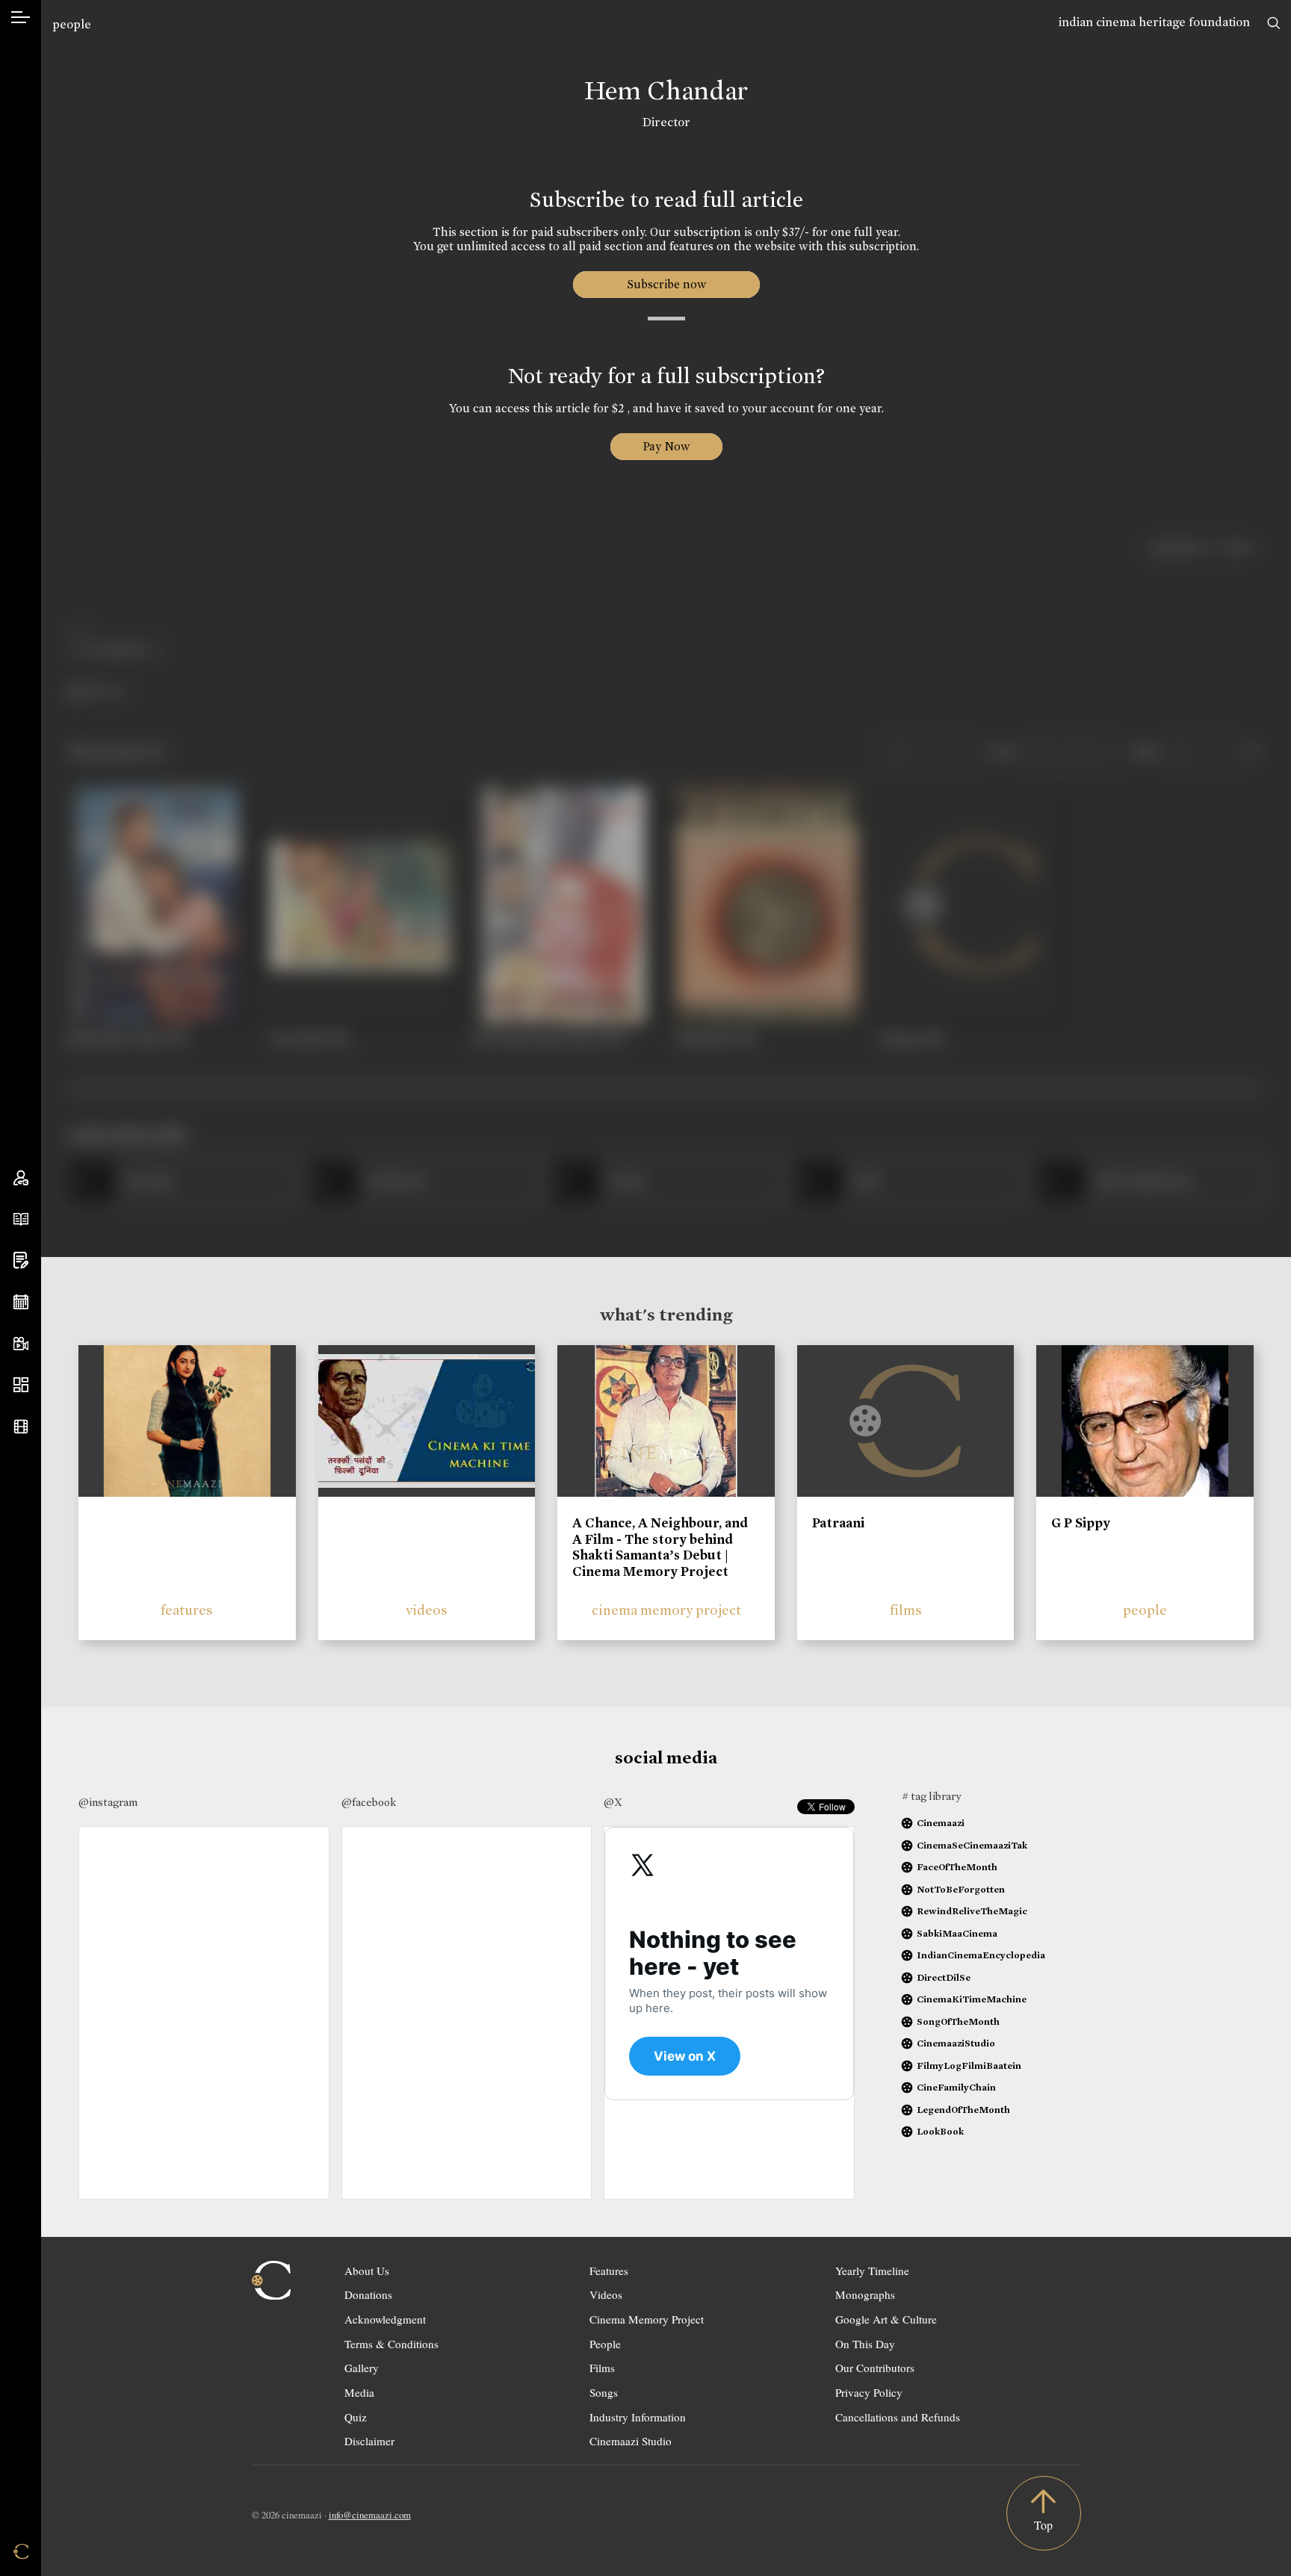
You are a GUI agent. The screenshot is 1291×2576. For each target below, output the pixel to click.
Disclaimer (369, 2441)
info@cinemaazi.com (370, 2515)
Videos (606, 2294)
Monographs (865, 2294)
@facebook (369, 1802)
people (72, 24)
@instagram (108, 1802)
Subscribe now (666, 284)
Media (359, 2392)
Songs (604, 2392)
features (187, 1610)
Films (602, 2368)
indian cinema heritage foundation (1154, 22)
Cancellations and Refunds (898, 2417)
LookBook (940, 2131)
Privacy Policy (869, 2392)
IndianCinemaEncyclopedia (981, 1955)
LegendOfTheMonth (963, 2110)
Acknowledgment (385, 2319)
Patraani (838, 1523)
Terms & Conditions (391, 2344)
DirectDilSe (944, 1977)
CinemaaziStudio (956, 2043)
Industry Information (638, 2417)
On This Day (865, 2344)
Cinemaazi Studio (631, 2441)
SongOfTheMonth (958, 2021)
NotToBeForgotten (961, 1889)
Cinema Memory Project (647, 2319)
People (605, 2344)
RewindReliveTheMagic (972, 1911)
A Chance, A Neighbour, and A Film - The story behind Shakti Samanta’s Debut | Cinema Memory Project (660, 1547)
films (906, 1610)
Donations (368, 2294)
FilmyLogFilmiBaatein (969, 2066)
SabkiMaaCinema (957, 1933)
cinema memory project (666, 1610)
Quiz (356, 2417)
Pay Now (666, 446)
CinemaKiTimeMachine (972, 1999)
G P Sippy (1081, 1523)
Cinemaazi (941, 1823)
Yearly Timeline (872, 2271)
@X (613, 1802)
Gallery (362, 2368)
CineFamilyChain (956, 2087)
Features (609, 2271)
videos (427, 1610)
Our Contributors (875, 2368)
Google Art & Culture (886, 2319)
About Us (367, 2271)
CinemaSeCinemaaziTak (972, 1845)
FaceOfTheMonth (957, 1867)
